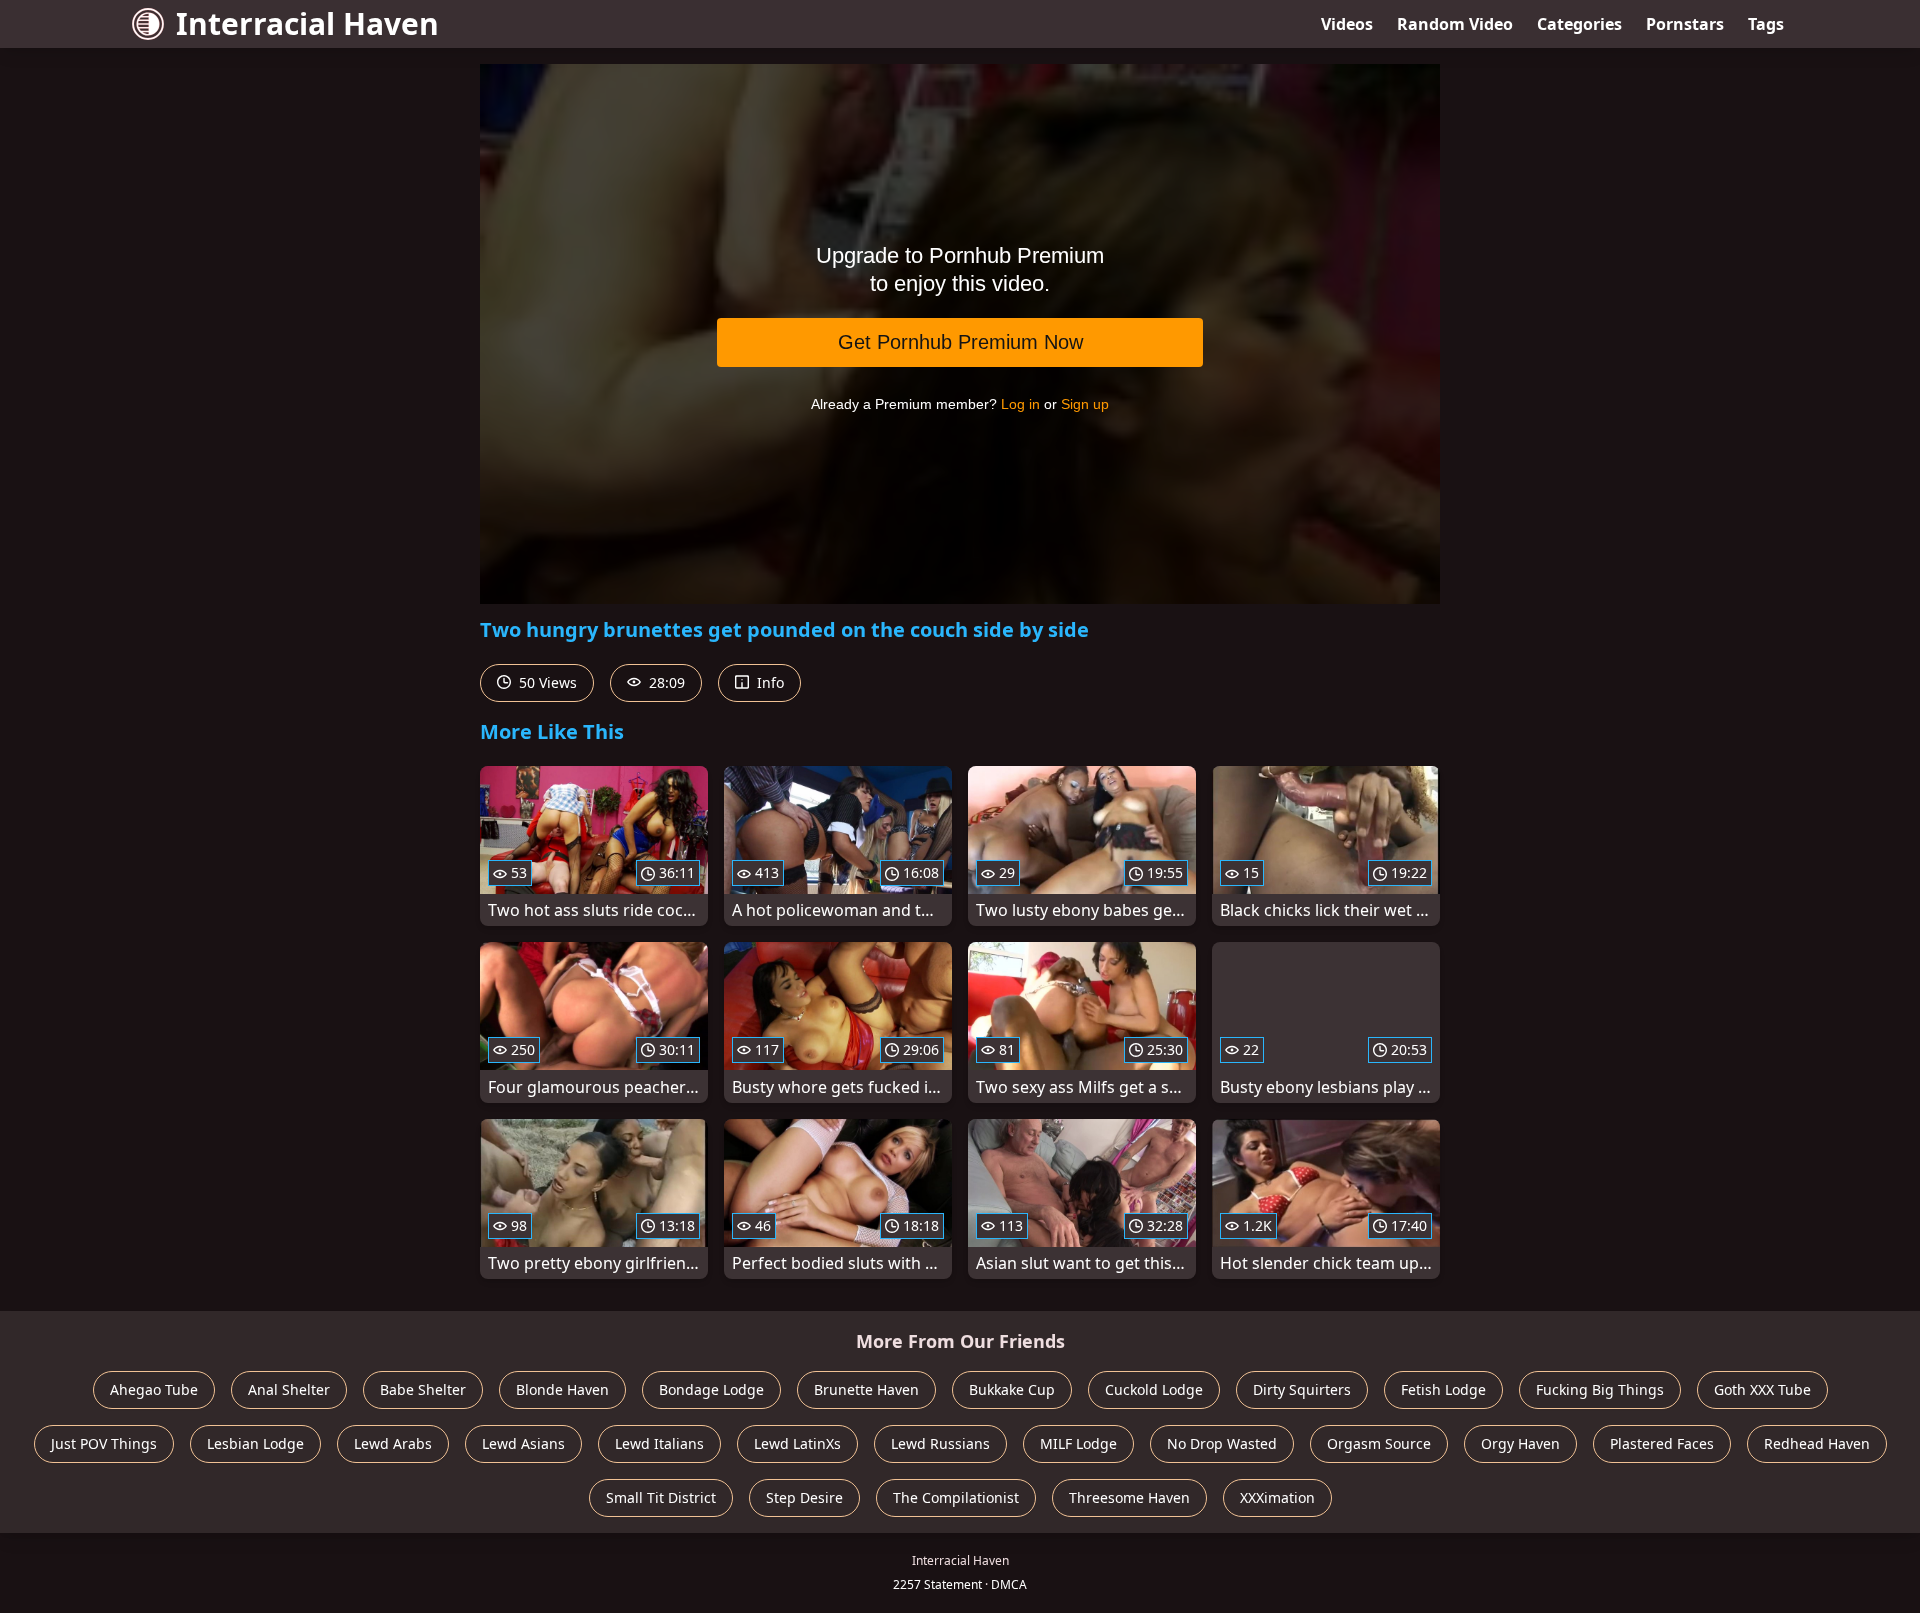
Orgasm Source (1379, 1443)
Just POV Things (104, 1443)
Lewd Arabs (393, 1443)
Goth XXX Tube (1762, 1389)
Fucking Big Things (1600, 1389)
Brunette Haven (866, 1389)
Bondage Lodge (711, 1389)
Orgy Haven (1520, 1443)
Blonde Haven (562, 1389)
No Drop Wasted (1222, 1443)
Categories (1579, 24)
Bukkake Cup (1012, 1389)
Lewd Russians (940, 1443)
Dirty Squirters (1302, 1389)
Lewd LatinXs (797, 1443)
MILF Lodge (1078, 1443)
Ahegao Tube (154, 1389)
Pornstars (1685, 24)
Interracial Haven (307, 23)
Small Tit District (661, 1497)
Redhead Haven (1817, 1443)
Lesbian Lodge (255, 1443)
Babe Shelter (423, 1389)
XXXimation (1277, 1497)
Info (768, 682)
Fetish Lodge (1443, 1389)
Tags (1766, 24)
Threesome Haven (1129, 1497)
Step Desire (804, 1497)
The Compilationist (956, 1497)
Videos (1347, 24)
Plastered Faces (1662, 1443)
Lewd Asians (523, 1443)
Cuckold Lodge (1154, 1389)
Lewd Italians (659, 1443)
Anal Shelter (289, 1389)
